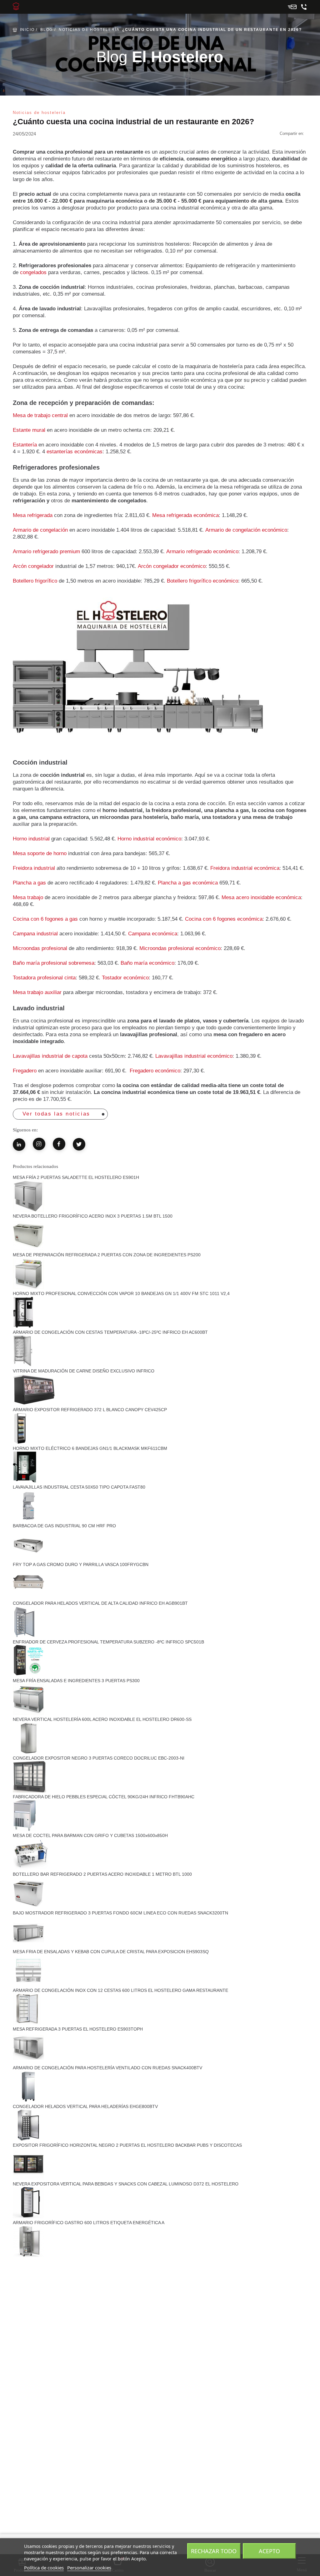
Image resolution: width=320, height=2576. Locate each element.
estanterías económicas (75, 452)
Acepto (269, 2551)
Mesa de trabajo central (40, 415)
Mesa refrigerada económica (185, 515)
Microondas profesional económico (180, 948)
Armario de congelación (40, 530)
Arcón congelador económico (172, 566)
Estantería (25, 445)
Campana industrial (35, 934)
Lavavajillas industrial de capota (50, 1056)
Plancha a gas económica (188, 883)
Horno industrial (31, 839)
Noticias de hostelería (89, 30)
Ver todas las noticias (56, 1114)
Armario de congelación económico (246, 530)
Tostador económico (125, 978)
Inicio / (29, 30)
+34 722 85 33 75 (304, 7)
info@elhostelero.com (292, 7)
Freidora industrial (34, 868)
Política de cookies (44, 2568)
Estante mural (29, 430)
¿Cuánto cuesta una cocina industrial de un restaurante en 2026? (212, 30)
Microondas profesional (40, 948)
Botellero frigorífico (35, 581)
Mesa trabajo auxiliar (37, 992)
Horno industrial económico (149, 839)
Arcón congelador (34, 566)
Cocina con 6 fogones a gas (45, 919)
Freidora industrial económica (245, 868)
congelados (33, 272)
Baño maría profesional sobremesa (54, 963)
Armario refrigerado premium (46, 552)
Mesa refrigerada (33, 515)
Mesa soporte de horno (40, 853)
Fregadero (25, 1071)
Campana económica (153, 934)
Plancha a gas (30, 883)
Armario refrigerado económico (202, 552)
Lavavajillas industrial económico (194, 1056)
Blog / (48, 30)
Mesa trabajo (28, 897)
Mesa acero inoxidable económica (261, 897)
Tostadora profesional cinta (44, 978)
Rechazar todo (214, 2551)
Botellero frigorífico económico (202, 581)
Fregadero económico (155, 1071)
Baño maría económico (147, 963)
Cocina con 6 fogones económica (224, 919)
